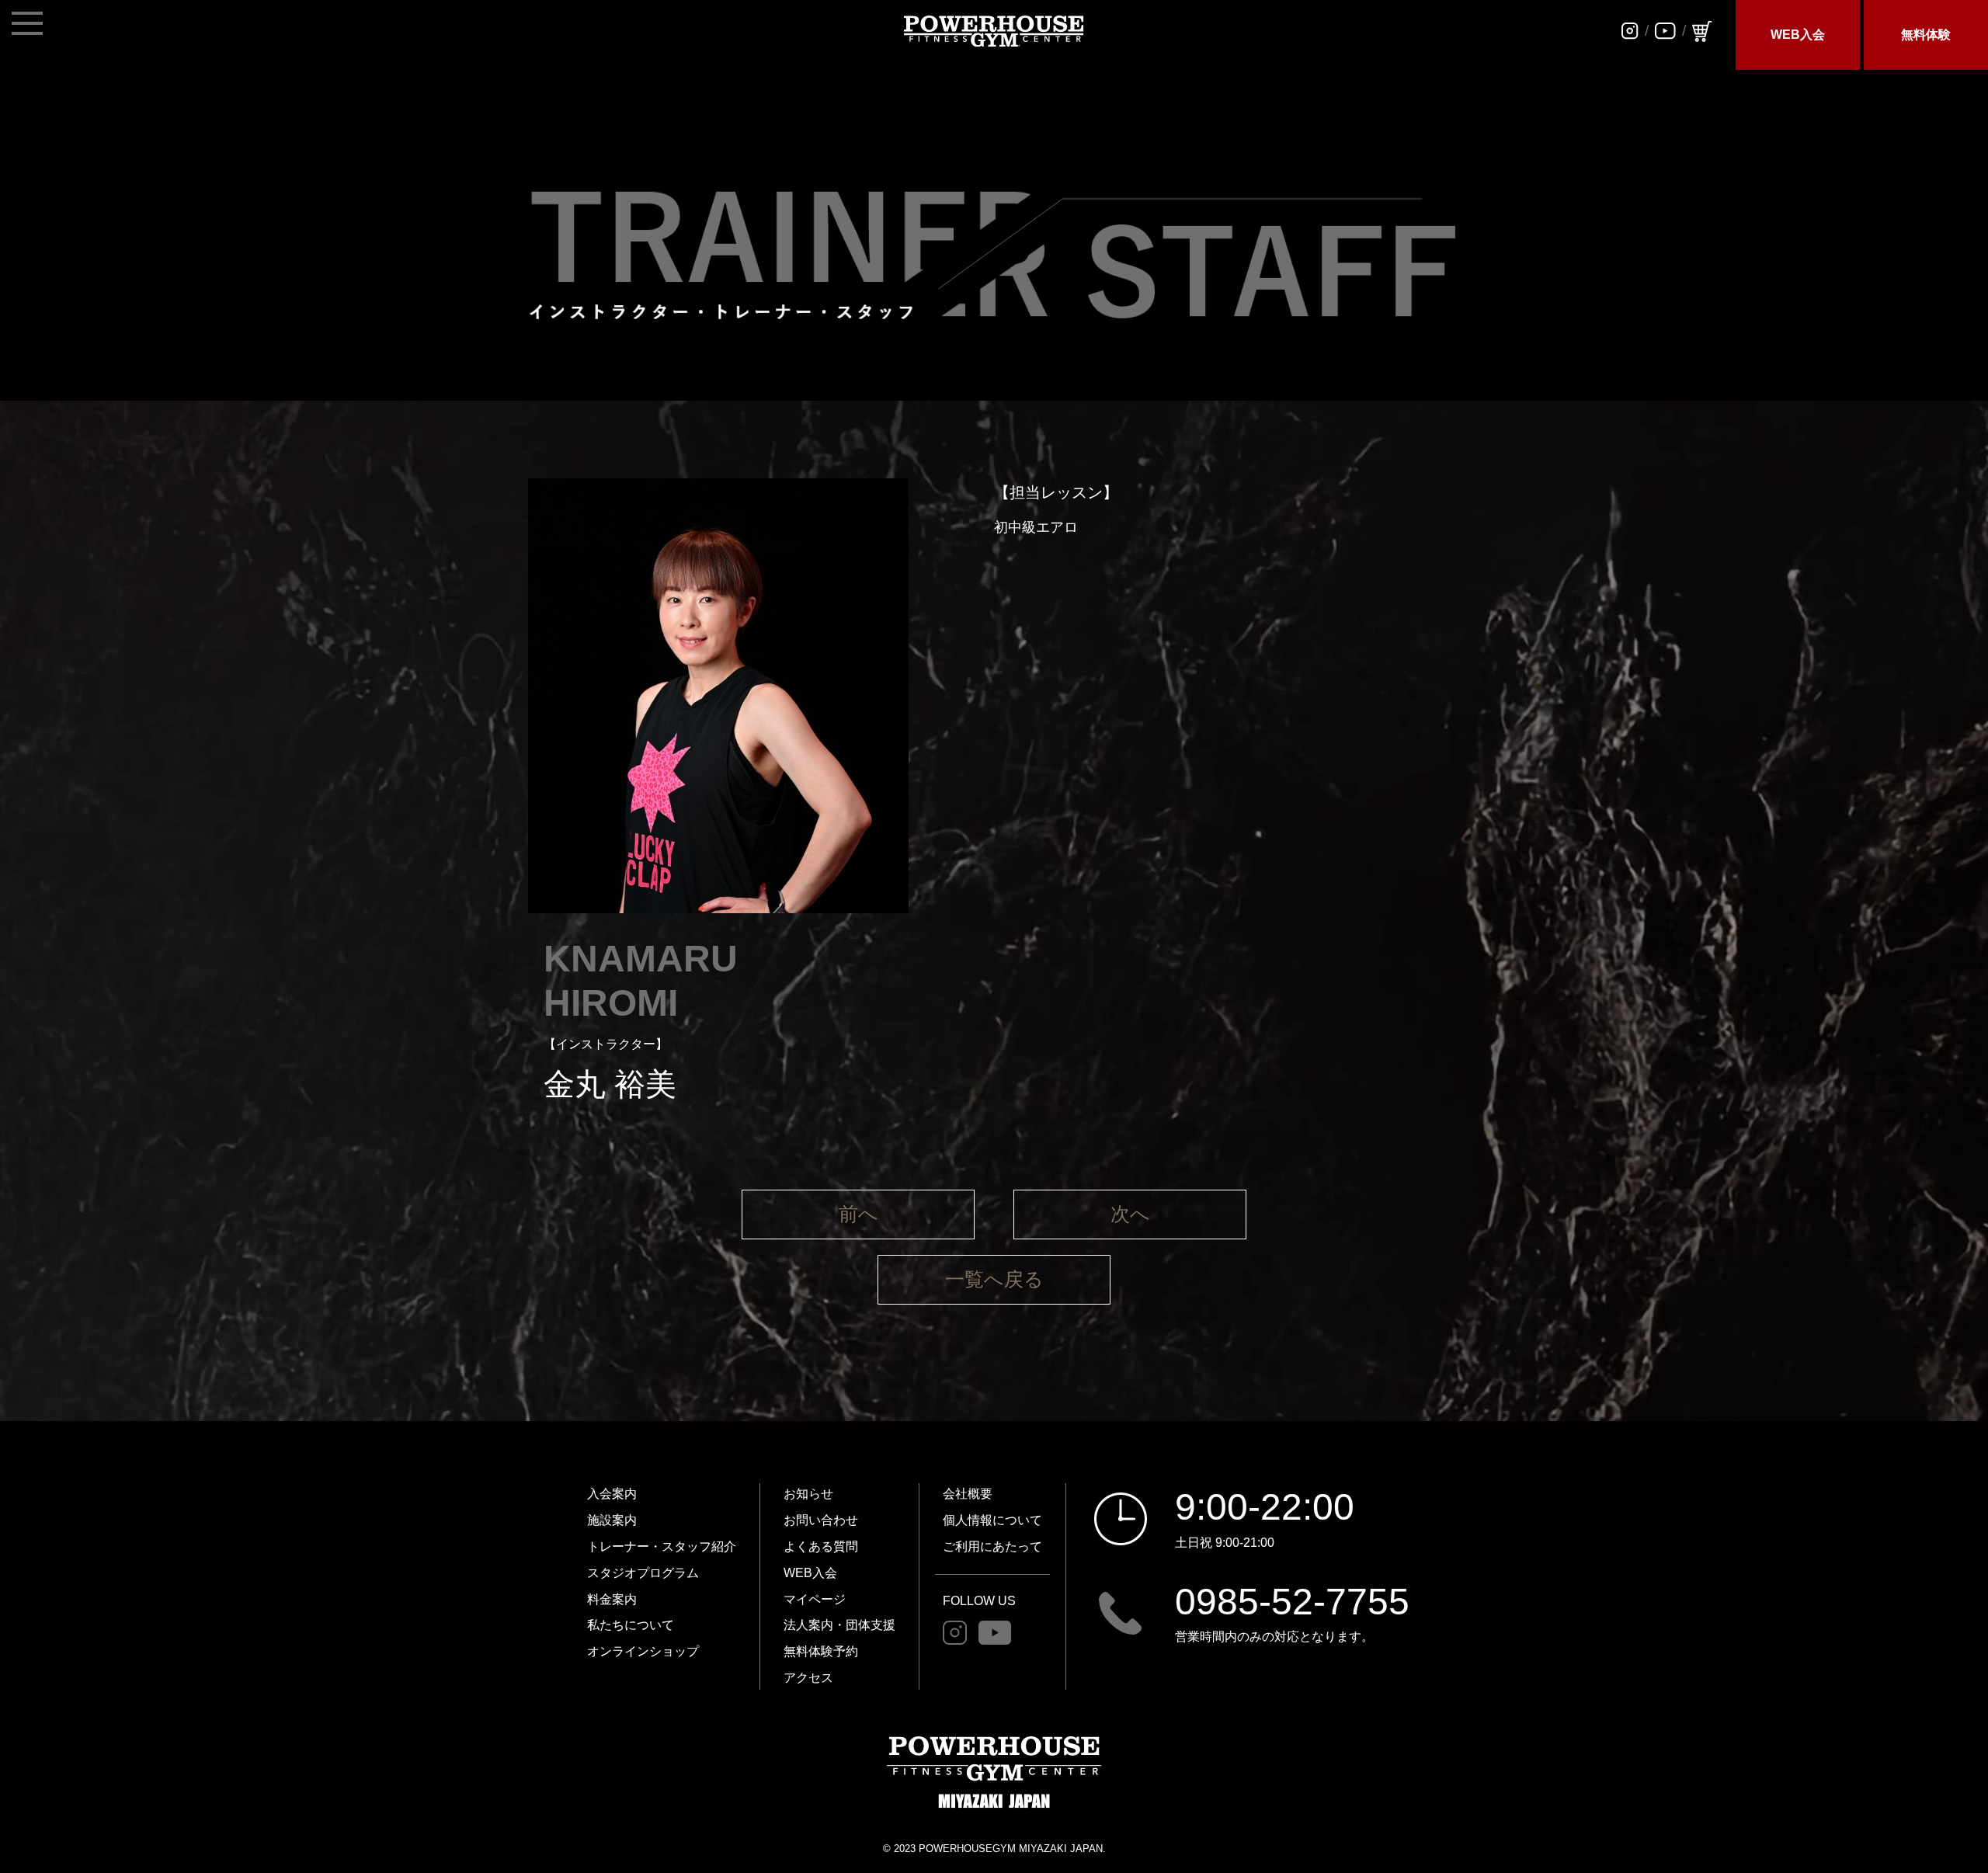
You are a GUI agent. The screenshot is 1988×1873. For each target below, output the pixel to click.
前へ (858, 1214)
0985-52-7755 (1292, 1602)
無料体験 (1926, 35)
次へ (1130, 1214)
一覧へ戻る (994, 1279)
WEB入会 (1798, 35)
